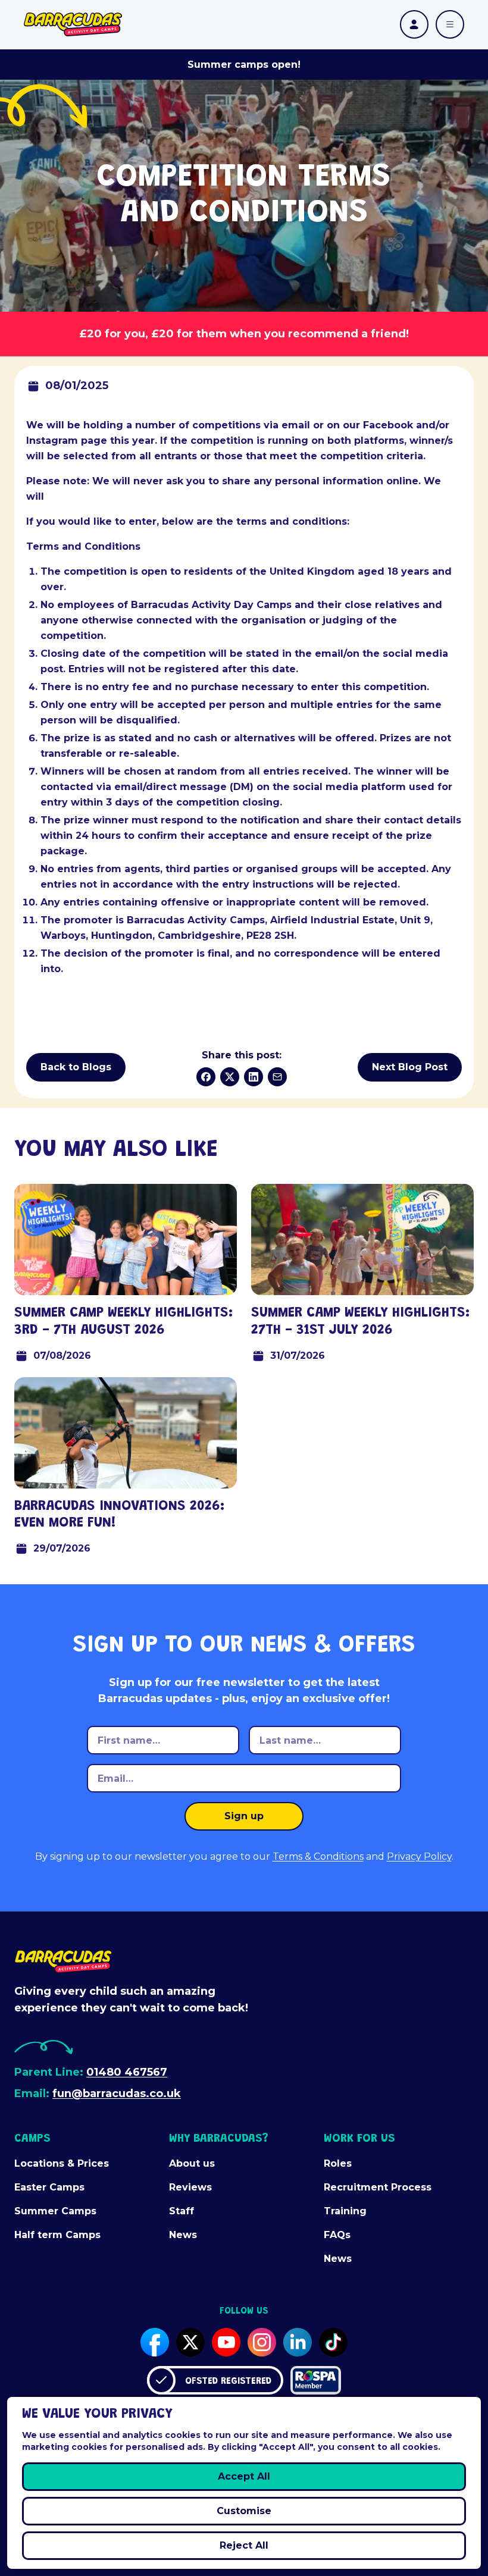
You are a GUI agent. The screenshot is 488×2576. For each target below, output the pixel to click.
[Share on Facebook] (206, 1077)
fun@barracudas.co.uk (117, 2094)
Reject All (244, 2545)
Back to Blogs (76, 1067)
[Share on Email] (277, 1077)
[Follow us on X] (190, 2342)
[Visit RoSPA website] (316, 2380)
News (183, 2235)
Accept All (244, 2476)
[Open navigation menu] (450, 24)
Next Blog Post (410, 1067)
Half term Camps (57, 2235)
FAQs (337, 2235)
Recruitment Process (378, 2187)
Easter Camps (49, 2187)
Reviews (190, 2187)
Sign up (244, 1816)
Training (345, 2211)
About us (192, 2163)
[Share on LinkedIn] (254, 1077)
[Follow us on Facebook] (155, 2342)
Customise (244, 2511)
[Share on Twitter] (230, 1077)
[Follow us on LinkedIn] (298, 2342)
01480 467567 (127, 2072)
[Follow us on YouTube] (226, 2342)
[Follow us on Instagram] (262, 2342)
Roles (338, 2163)
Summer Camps (55, 2211)
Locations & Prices (62, 2163)
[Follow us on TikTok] (333, 2342)
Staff (182, 2211)
